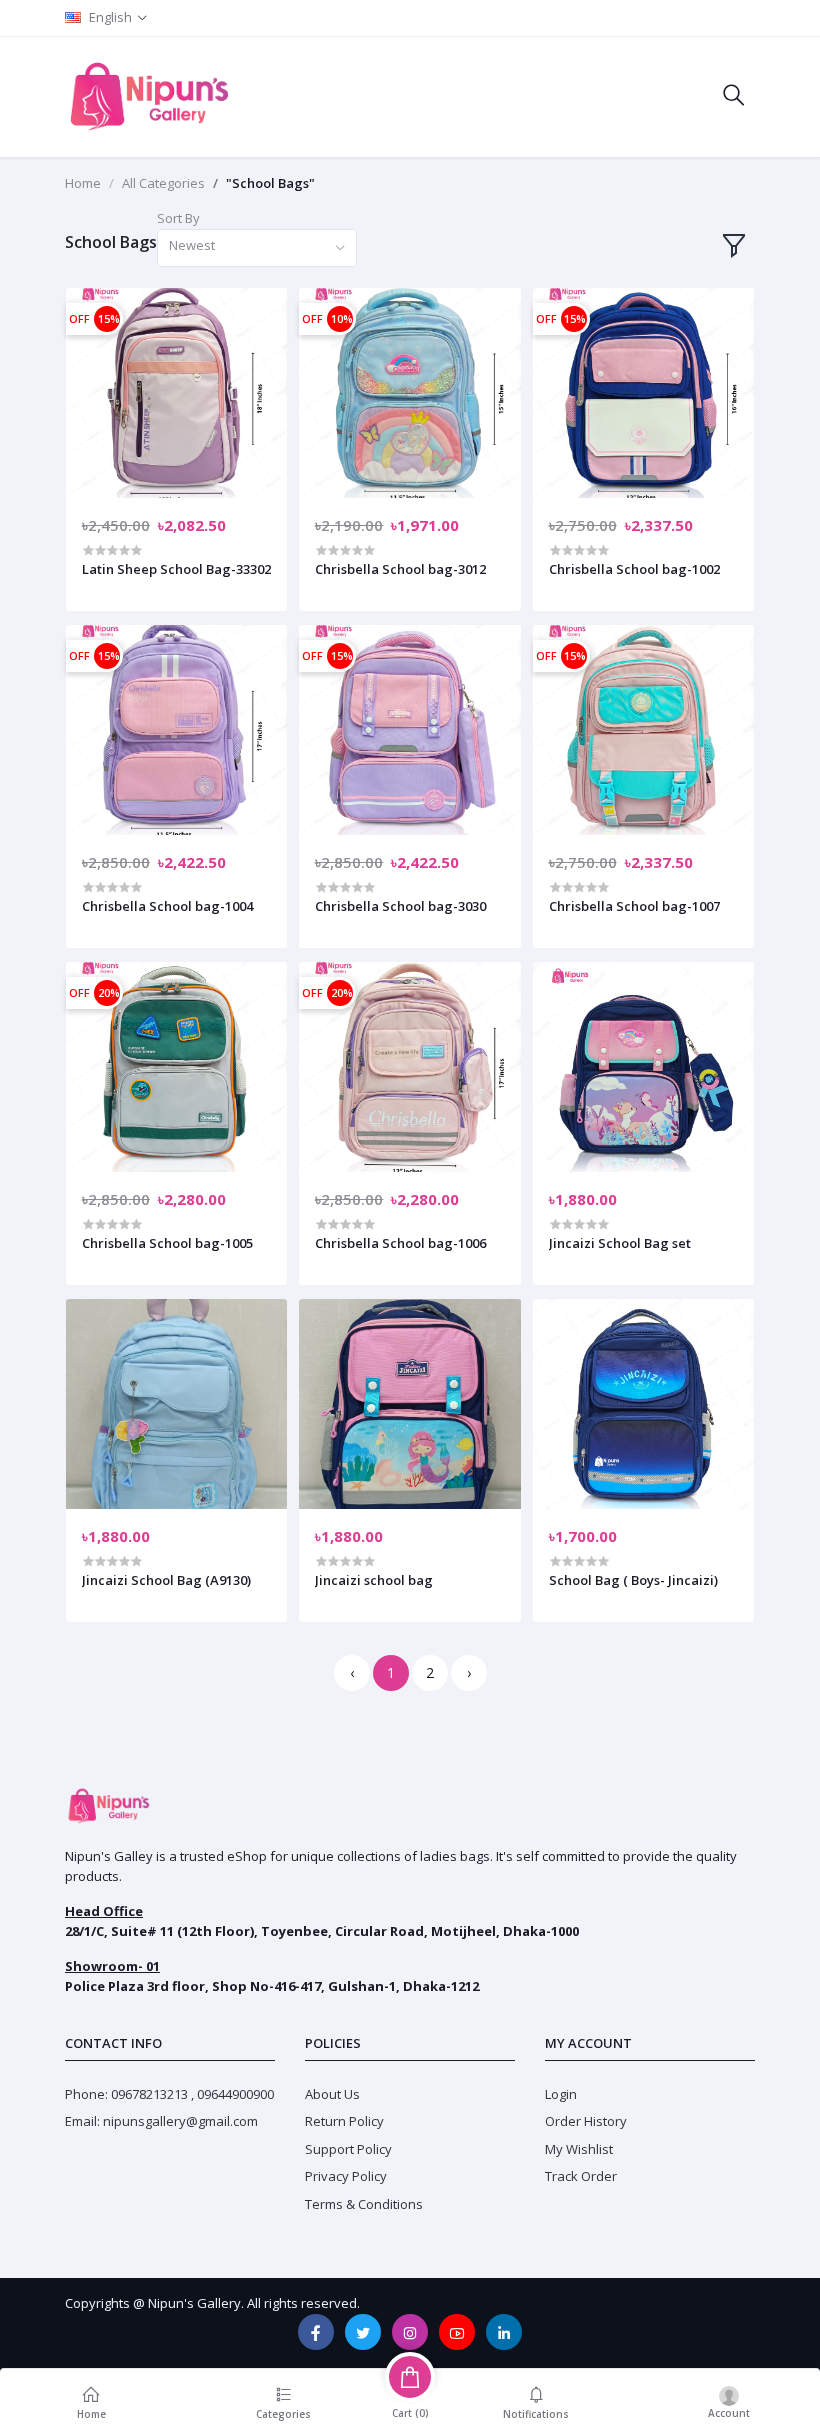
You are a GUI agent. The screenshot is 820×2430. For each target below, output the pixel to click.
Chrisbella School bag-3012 (400, 569)
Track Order (581, 2176)
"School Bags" (270, 183)
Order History (586, 2121)
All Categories (163, 183)
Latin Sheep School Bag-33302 (176, 569)
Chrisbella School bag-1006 (400, 1243)
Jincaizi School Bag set (620, 1243)
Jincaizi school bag (374, 1580)
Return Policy (344, 2121)
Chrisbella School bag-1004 (167, 906)
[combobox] (257, 248)
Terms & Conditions (364, 2204)
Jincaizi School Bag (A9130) (166, 1580)
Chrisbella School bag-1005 (167, 1243)
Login (561, 2094)
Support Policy (348, 2149)
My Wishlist (579, 2149)
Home (83, 183)
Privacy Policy (346, 2176)
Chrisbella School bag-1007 (634, 906)
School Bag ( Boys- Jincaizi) (633, 1580)
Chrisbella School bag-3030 (400, 906)
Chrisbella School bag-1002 (634, 569)
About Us (332, 2094)
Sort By (178, 218)
